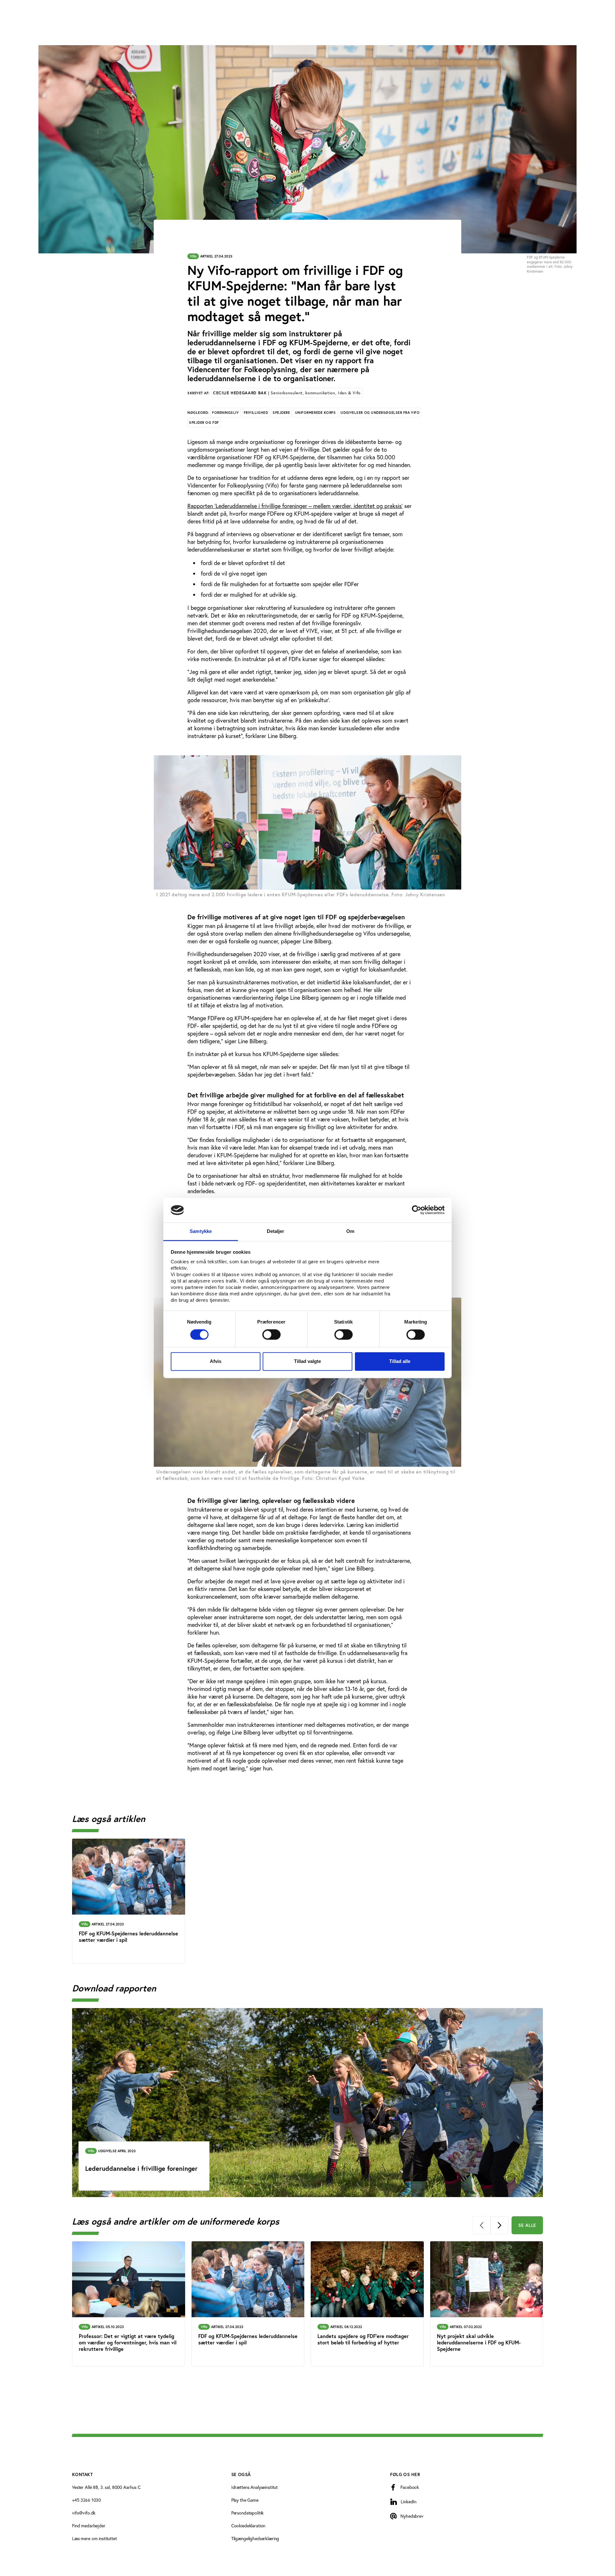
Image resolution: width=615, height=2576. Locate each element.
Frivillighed (256, 413)
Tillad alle (400, 1361)
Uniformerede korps (316, 413)
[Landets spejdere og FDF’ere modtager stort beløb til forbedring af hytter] (367, 2304)
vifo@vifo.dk (84, 2513)
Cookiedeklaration (248, 2526)
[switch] (271, 1335)
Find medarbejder (89, 2526)
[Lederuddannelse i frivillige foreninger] (307, 2103)
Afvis (216, 1361)
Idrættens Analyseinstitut (255, 2487)
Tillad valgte (307, 1361)
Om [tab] (350, 1231)
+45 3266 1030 (86, 2500)
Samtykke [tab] (201, 1231)
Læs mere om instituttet (94, 2539)
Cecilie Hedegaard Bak (287, 393)
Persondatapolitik (248, 2513)
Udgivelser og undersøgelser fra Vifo (380, 413)
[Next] (499, 2225)
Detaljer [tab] (276, 1231)
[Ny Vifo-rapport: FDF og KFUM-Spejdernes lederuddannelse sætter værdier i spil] (129, 1901)
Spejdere (281, 413)
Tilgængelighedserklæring (255, 2539)
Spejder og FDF (204, 422)
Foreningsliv (225, 413)
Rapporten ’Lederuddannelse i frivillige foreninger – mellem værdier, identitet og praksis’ (295, 506)
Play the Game (245, 2500)
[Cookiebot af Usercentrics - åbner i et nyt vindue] (417, 1210)
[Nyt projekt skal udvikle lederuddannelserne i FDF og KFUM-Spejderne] (487, 2304)
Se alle (527, 2225)
